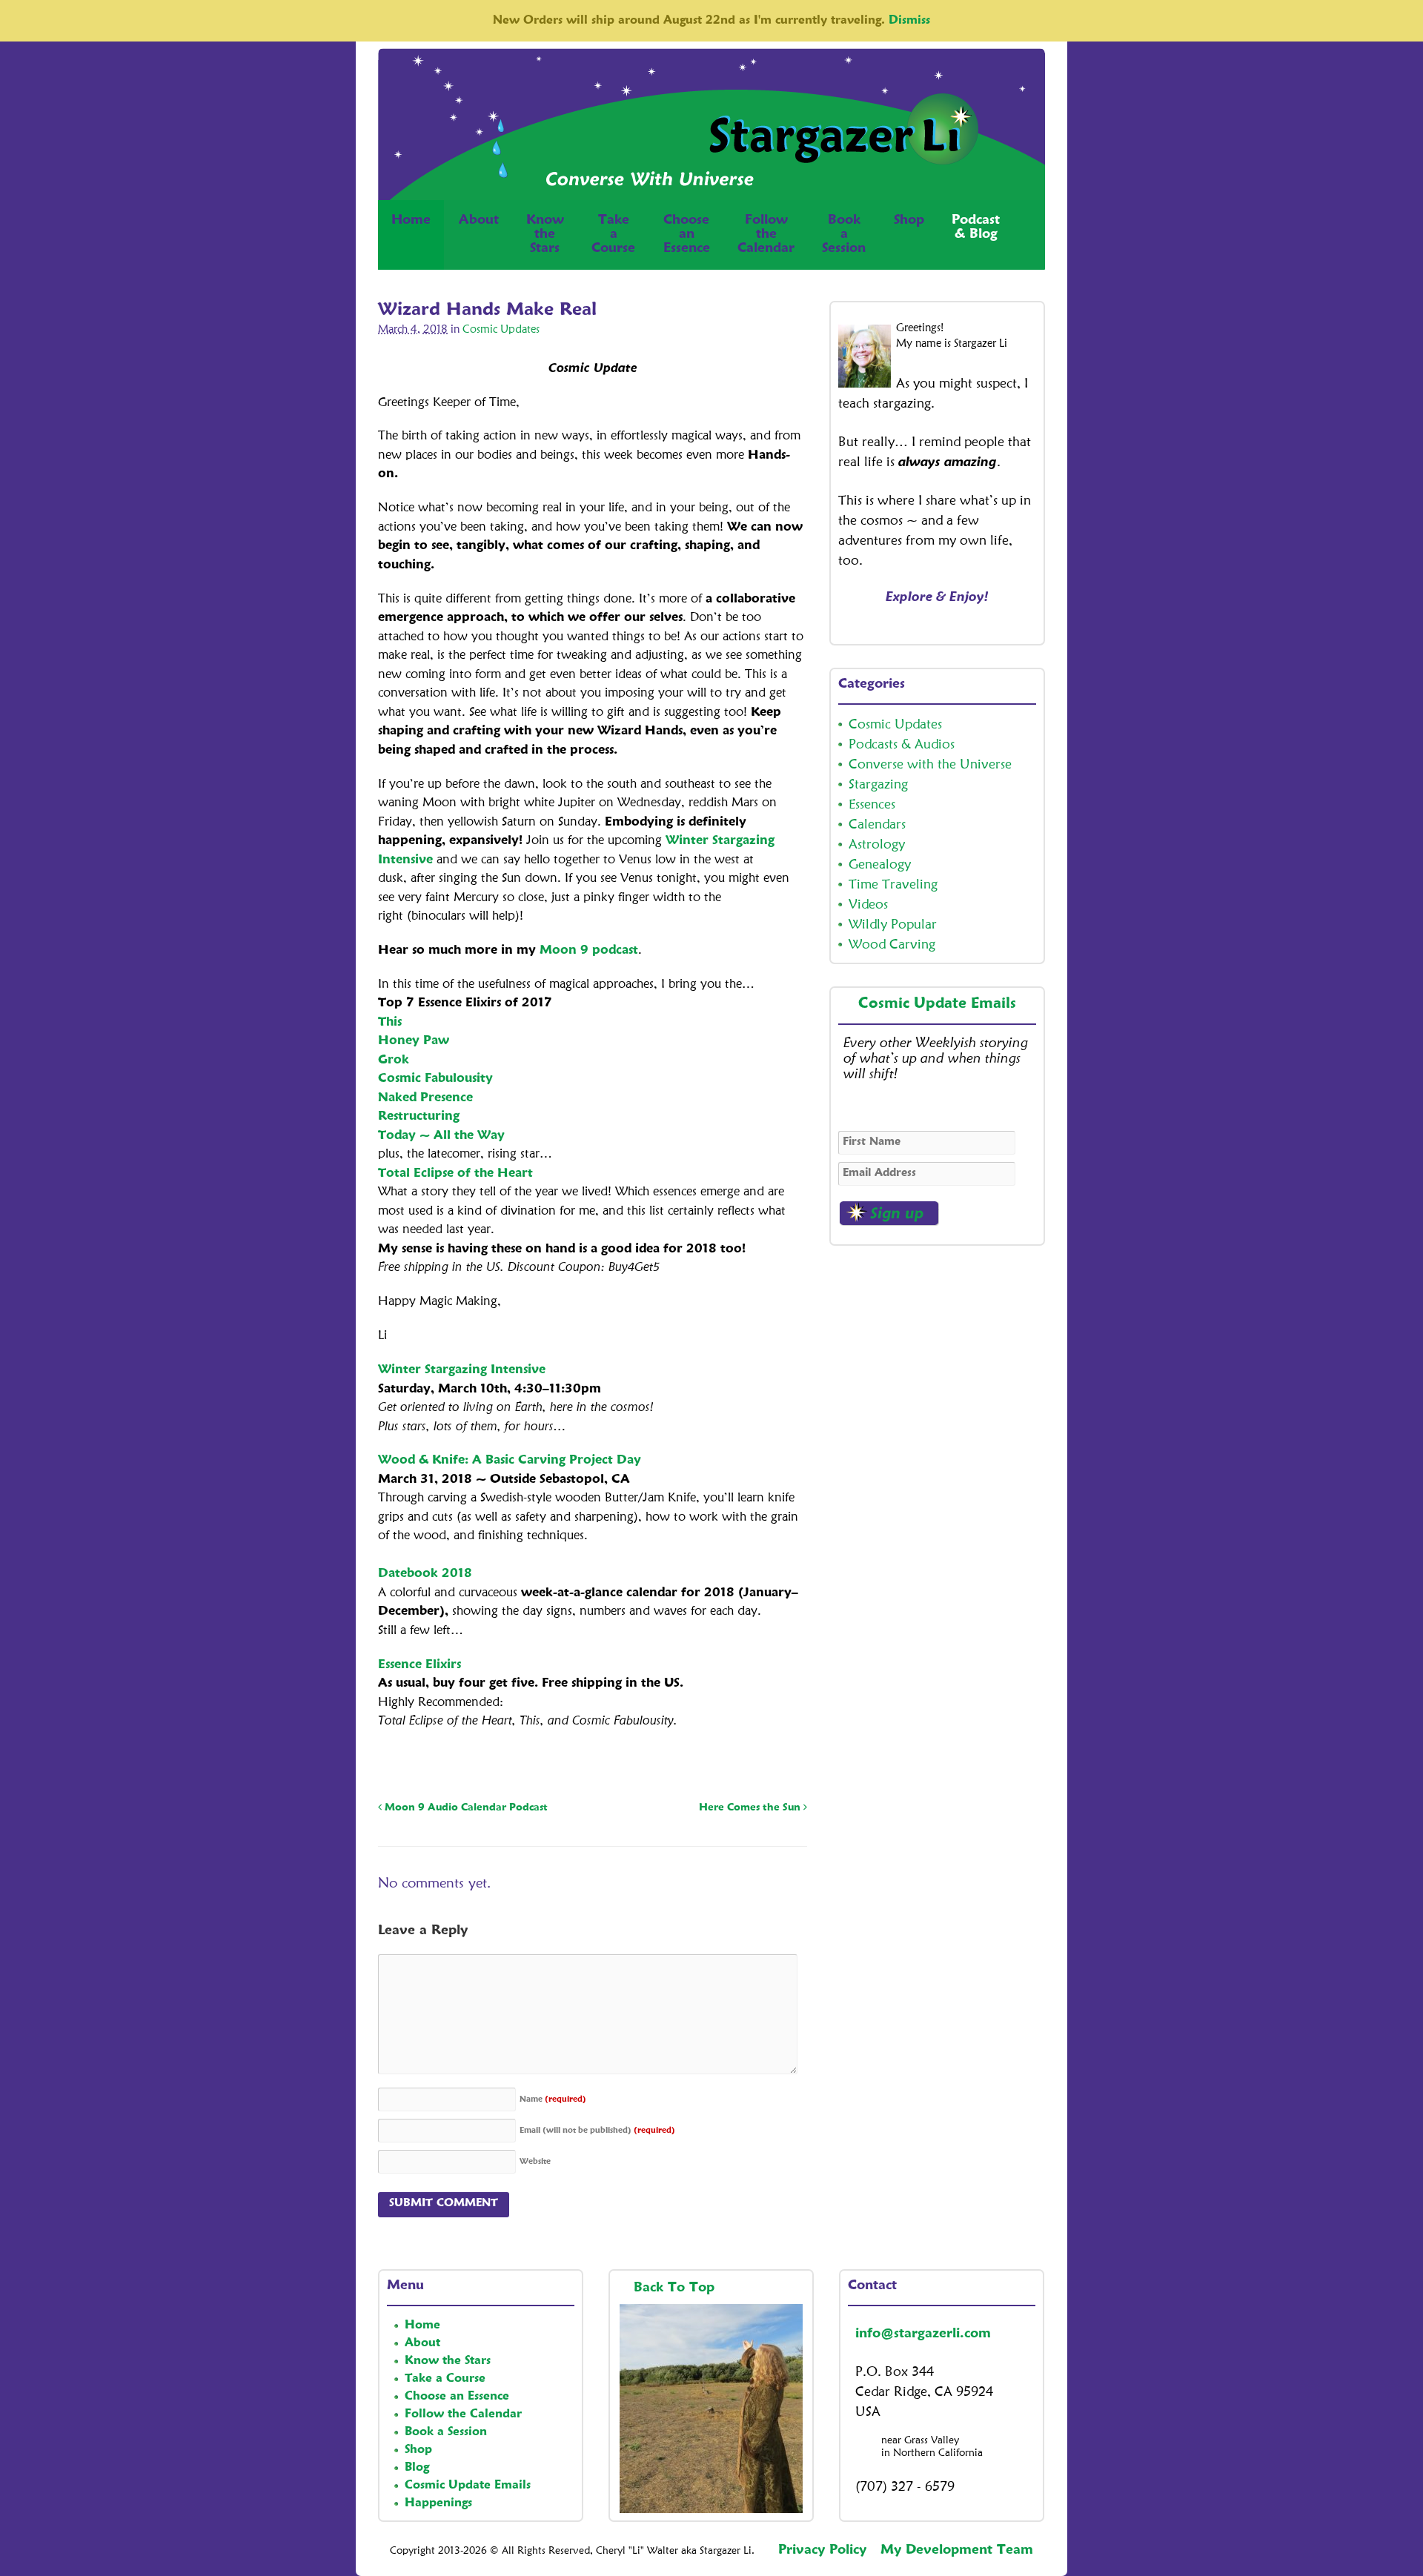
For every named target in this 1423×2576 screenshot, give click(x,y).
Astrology (877, 845)
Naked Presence (425, 1098)
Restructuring (419, 1116)
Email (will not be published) (597, 2131)
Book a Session (446, 2432)
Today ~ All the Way (441, 1136)
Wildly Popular (893, 925)
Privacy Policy (822, 2550)
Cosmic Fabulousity (435, 1079)
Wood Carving (892, 945)
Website (535, 2162)
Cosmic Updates (501, 330)
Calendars (877, 825)
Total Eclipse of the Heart (455, 1174)
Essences (872, 805)
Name (553, 2100)
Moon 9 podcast (589, 950)
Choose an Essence (457, 2397)
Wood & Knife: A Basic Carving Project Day (510, 1460)
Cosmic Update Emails (937, 1004)
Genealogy (880, 865)
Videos (868, 905)
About (479, 220)
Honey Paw (414, 1041)
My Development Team (957, 2550)
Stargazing (878, 785)
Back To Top (676, 2288)
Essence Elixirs (419, 1665)
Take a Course (445, 2379)
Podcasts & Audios (902, 745)
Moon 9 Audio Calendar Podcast (465, 1807)
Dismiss (909, 21)
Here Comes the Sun (751, 1807)
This (390, 1022)
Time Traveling (893, 885)
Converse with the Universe (930, 765)
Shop (909, 220)
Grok (394, 1060)
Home (411, 220)
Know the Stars (448, 2361)
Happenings (438, 2503)
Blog (417, 2468)
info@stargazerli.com (923, 2334)
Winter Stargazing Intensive (462, 1370)
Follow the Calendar (463, 2414)
